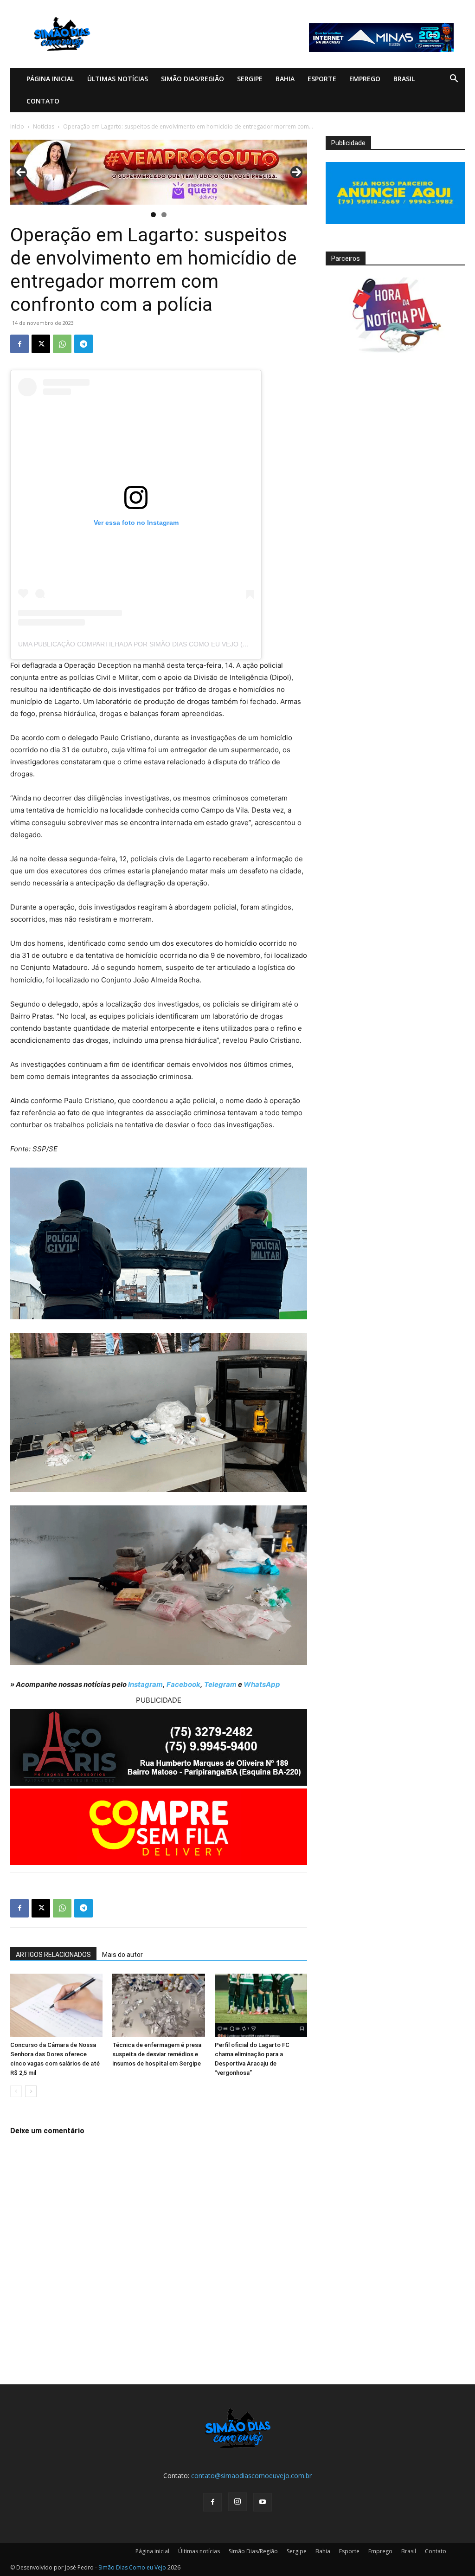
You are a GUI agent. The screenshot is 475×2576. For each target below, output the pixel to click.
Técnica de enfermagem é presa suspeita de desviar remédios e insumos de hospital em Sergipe (157, 2054)
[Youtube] (263, 2502)
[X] (41, 344)
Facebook (183, 1684)
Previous (21, 172)
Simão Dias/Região (193, 79)
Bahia (285, 79)
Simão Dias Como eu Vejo (132, 2567)
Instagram (145, 1684)
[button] (454, 80)
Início (17, 126)
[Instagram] (237, 2502)
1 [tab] (153, 215)
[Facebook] (19, 344)
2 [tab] (164, 215)
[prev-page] (16, 2091)
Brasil (404, 79)
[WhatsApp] (62, 344)
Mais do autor (122, 1955)
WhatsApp (262, 1684)
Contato (43, 101)
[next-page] (31, 2091)
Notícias (44, 126)
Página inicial (50, 79)
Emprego (365, 79)
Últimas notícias (118, 79)
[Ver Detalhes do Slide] (159, 172)
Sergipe (250, 79)
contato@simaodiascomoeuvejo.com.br (251, 2476)
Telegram (220, 1684)
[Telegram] (83, 344)
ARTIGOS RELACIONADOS (53, 1955)
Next (296, 172)
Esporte (322, 79)
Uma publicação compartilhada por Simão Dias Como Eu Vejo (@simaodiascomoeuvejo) (176, 644)
